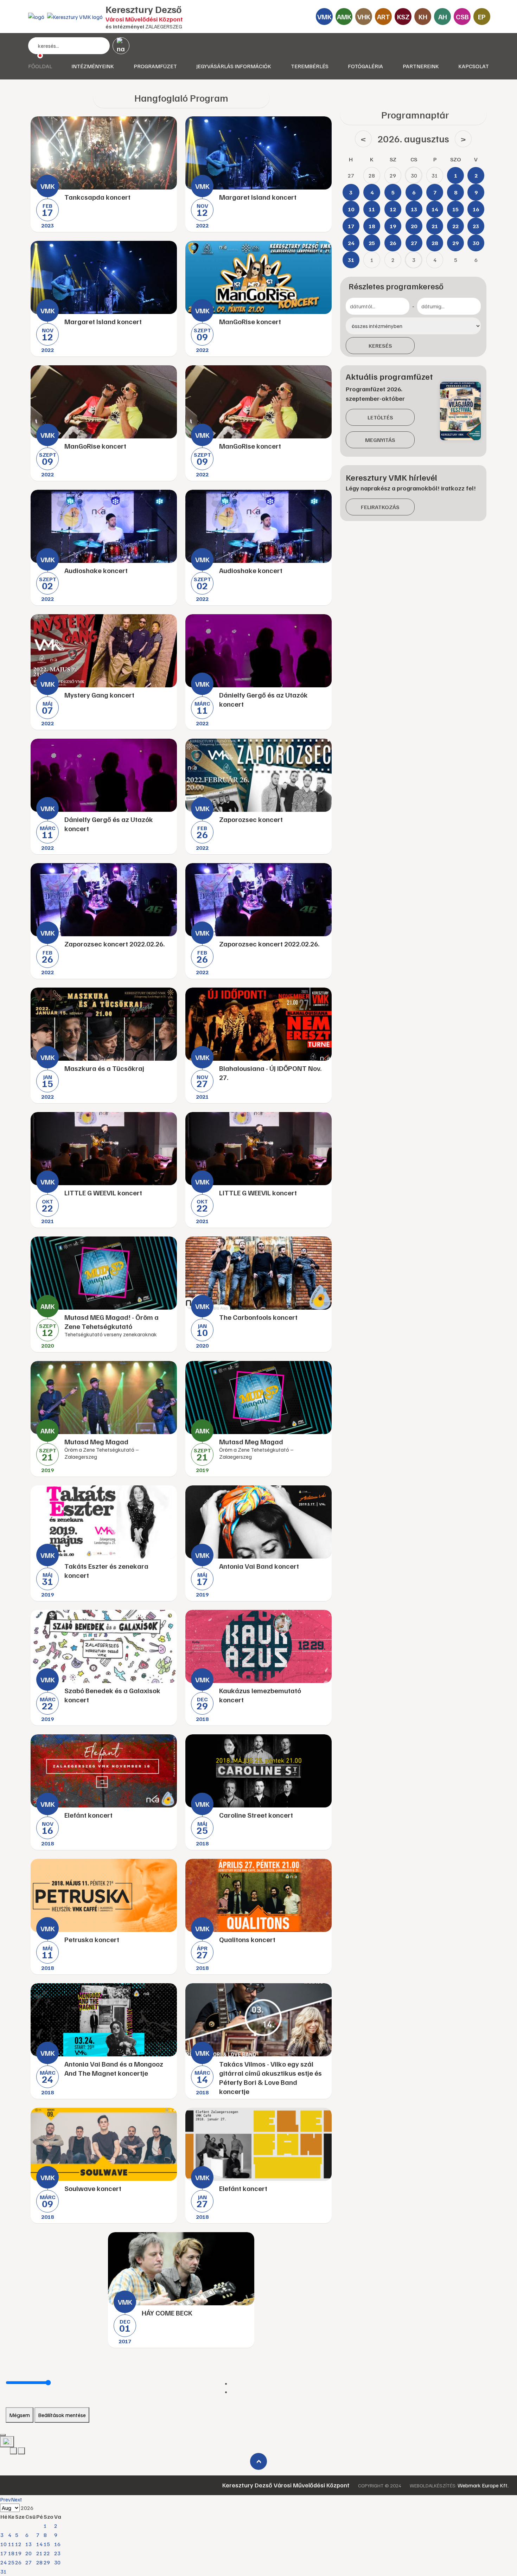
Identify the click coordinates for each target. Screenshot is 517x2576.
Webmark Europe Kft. (483, 2485)
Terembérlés (310, 66)
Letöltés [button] (380, 417)
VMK (324, 17)
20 (28, 2553)
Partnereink (421, 66)
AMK (344, 17)
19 (18, 2553)
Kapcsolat (474, 66)
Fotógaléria (365, 66)
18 (11, 2553)
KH (423, 17)
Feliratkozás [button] (380, 507)
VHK (364, 17)
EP (482, 17)
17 (4, 2553)
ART (384, 17)
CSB (462, 17)
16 (57, 2544)
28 (39, 2562)
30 (57, 2562)
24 (4, 2562)
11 (11, 2544)
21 (39, 2553)
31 (4, 2571)
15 (47, 2544)
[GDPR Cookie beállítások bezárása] (3, 2435)
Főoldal (40, 66)
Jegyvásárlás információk (234, 66)
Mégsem (20, 2415)
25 (11, 2562)
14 (39, 2544)
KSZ (403, 17)
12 (18, 2544)
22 (47, 2553)
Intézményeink (93, 66)
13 (28, 2544)
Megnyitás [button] (380, 440)
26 (18, 2562)
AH (443, 17)
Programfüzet (155, 66)
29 (47, 2562)
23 (57, 2553)
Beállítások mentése (62, 2415)
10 (4, 2544)
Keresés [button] (380, 346)
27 (28, 2562)
